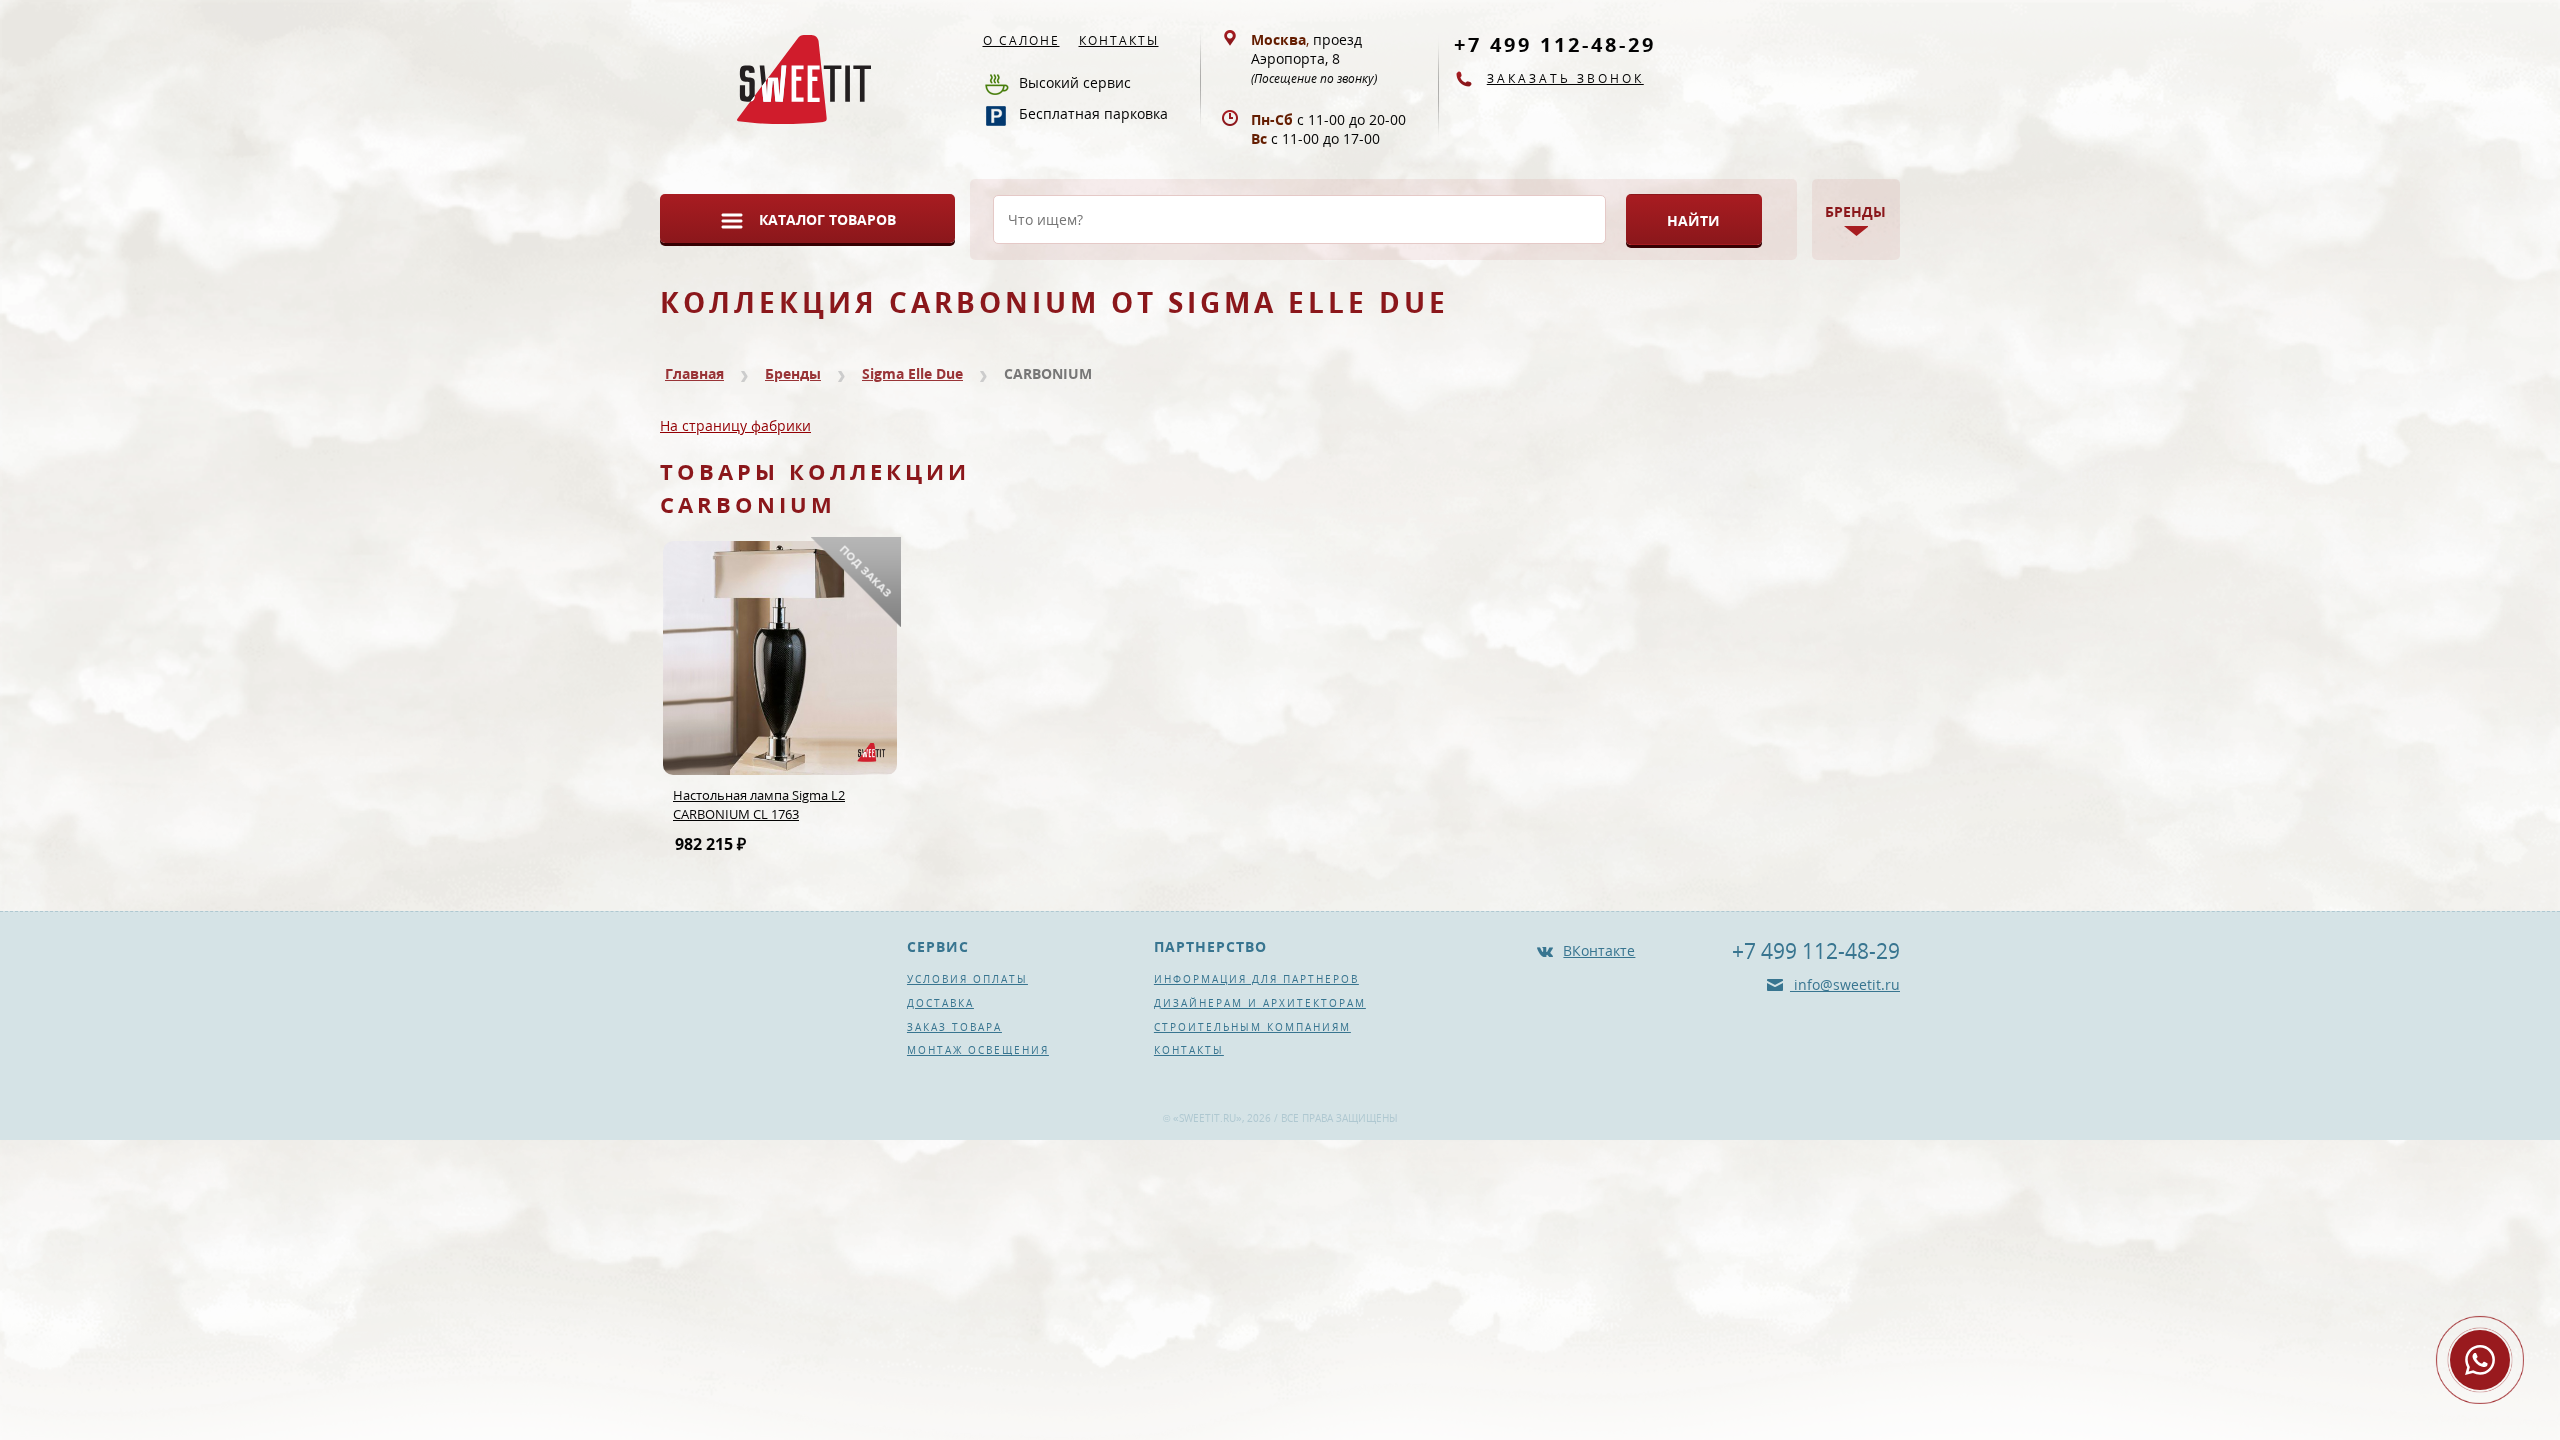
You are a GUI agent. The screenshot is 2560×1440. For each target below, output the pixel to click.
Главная (694, 373)
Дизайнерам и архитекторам (1260, 1003)
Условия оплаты (967, 979)
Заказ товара (954, 1027)
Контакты (1119, 40)
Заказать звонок (1565, 78)
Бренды (793, 373)
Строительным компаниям (1252, 1027)
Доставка (940, 1003)
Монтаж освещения (978, 1050)
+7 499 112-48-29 (1555, 44)
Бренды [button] (1855, 211)
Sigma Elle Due (912, 373)
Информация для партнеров (1256, 979)
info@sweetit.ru (1845, 984)
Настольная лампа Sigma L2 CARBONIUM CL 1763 (759, 804)
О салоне (1021, 40)
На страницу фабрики (735, 425)
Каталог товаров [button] (827, 219)
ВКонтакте (1599, 950)
